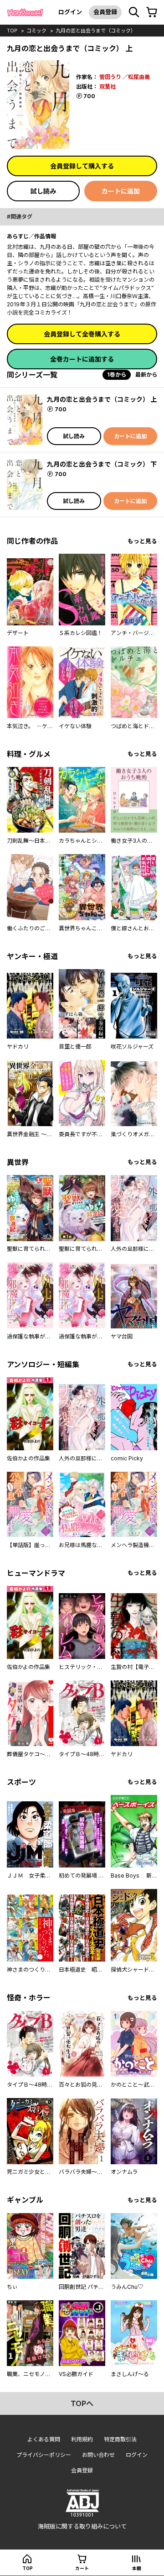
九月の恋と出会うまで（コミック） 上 (102, 399)
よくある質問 (44, 2439)
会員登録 (105, 12)
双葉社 (108, 87)
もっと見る (142, 541)
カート (82, 2568)
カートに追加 (121, 191)
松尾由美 (139, 77)
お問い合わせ (98, 2455)
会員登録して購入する (82, 166)
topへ (82, 2403)
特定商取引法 (120, 2439)
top (12, 31)
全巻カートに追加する (82, 359)
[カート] (152, 12)
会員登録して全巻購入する (82, 334)
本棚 (137, 2568)
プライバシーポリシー (44, 2455)
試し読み (43, 191)
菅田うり (110, 77)
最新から (146, 375)
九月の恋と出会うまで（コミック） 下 (102, 464)
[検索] (134, 12)
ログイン (70, 12)
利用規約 (82, 2439)
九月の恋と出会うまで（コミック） (96, 31)
